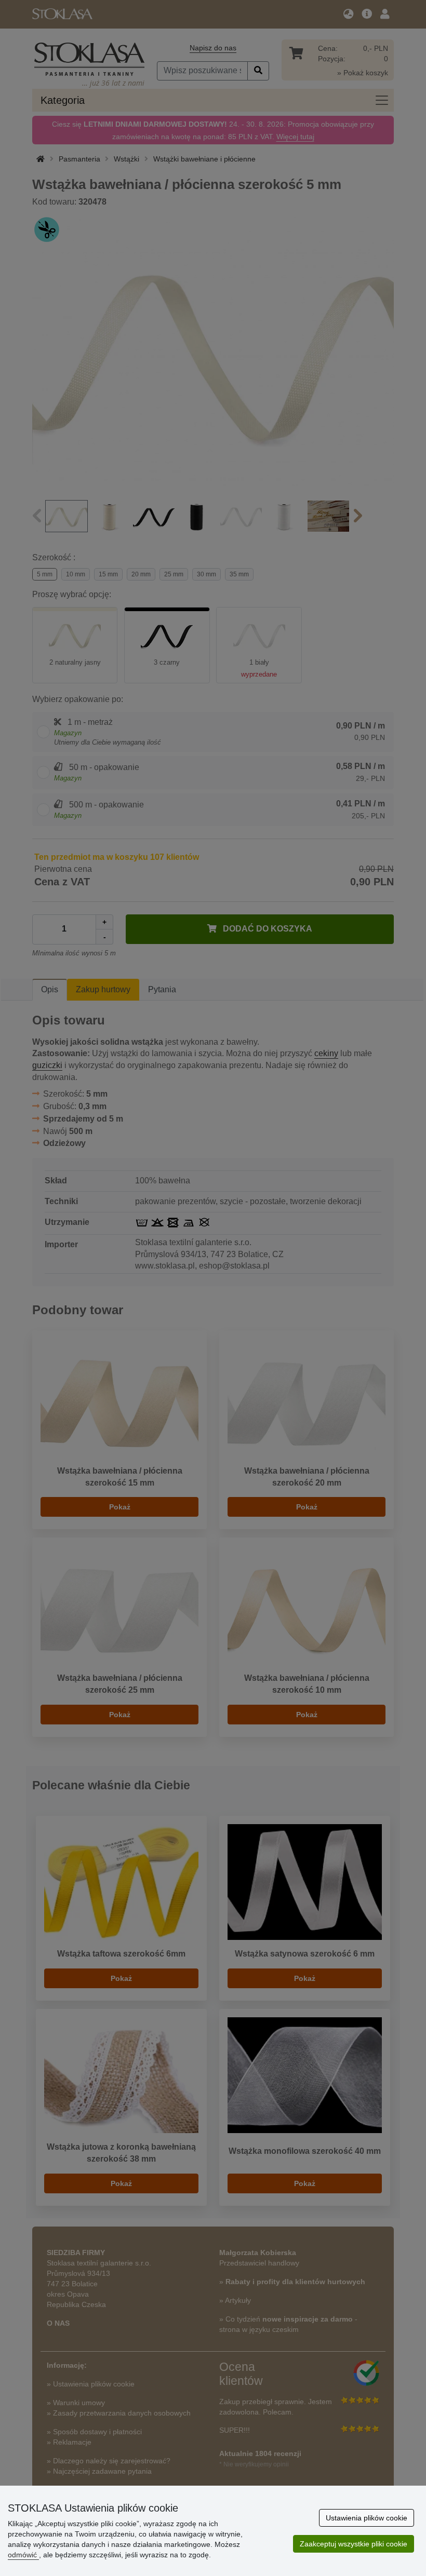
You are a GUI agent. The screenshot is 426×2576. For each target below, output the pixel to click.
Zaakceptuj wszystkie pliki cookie (354, 2544)
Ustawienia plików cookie (367, 2518)
